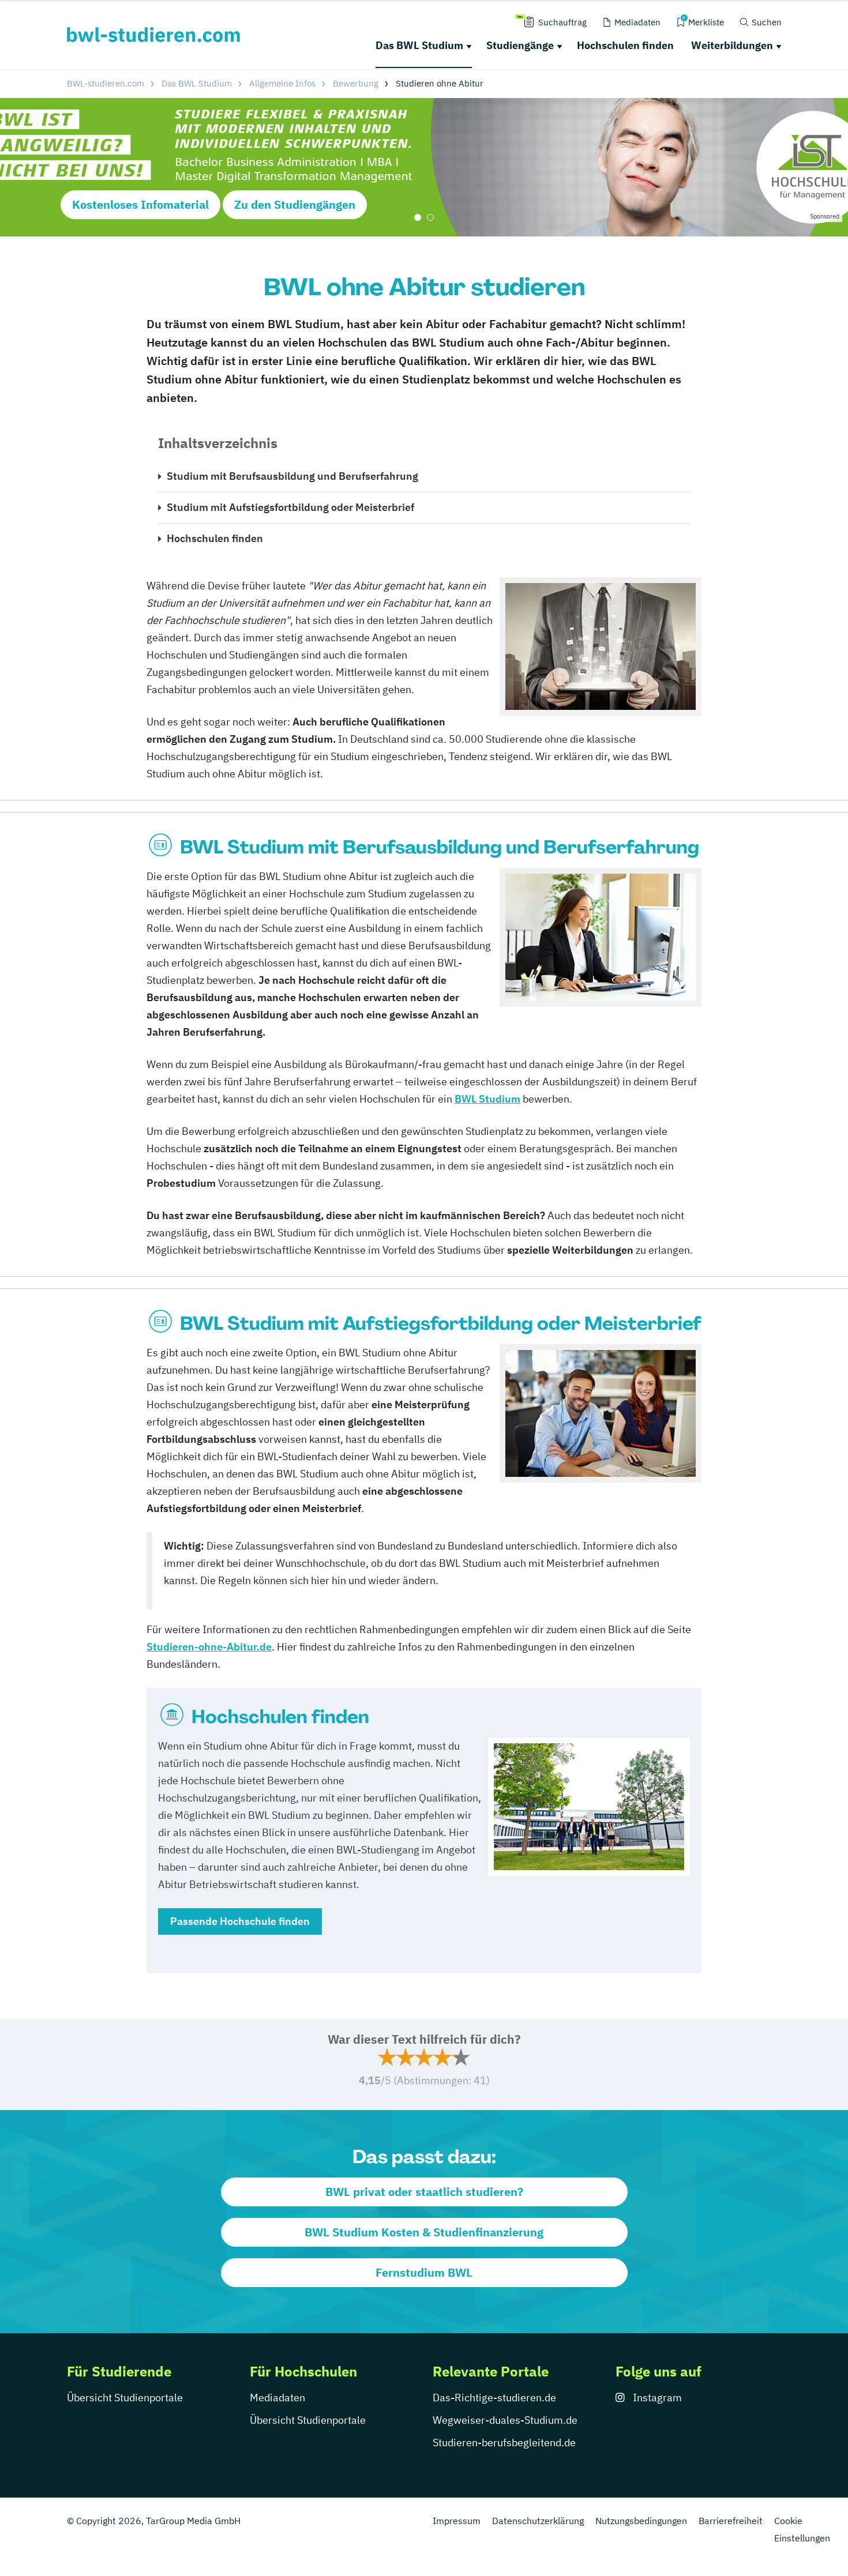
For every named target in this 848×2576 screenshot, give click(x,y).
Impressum (457, 2521)
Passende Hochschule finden (240, 1921)
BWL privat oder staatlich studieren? (424, 2192)
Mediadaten (277, 2398)
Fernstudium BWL (424, 2272)
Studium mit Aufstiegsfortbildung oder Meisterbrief (290, 507)
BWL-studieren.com (106, 83)
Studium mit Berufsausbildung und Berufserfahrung (292, 476)
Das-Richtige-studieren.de (494, 2398)
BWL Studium (487, 1099)
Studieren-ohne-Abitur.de (209, 1647)
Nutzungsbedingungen (641, 2521)
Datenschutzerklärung (538, 2521)
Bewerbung (356, 83)
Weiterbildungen (732, 45)
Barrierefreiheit (731, 2521)
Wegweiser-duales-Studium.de (505, 2420)
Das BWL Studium (419, 45)
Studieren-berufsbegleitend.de (504, 2443)
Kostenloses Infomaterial (140, 204)
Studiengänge (520, 45)
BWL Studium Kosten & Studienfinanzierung (424, 2232)
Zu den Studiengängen (295, 204)
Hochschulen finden (625, 45)
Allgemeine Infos (282, 83)
